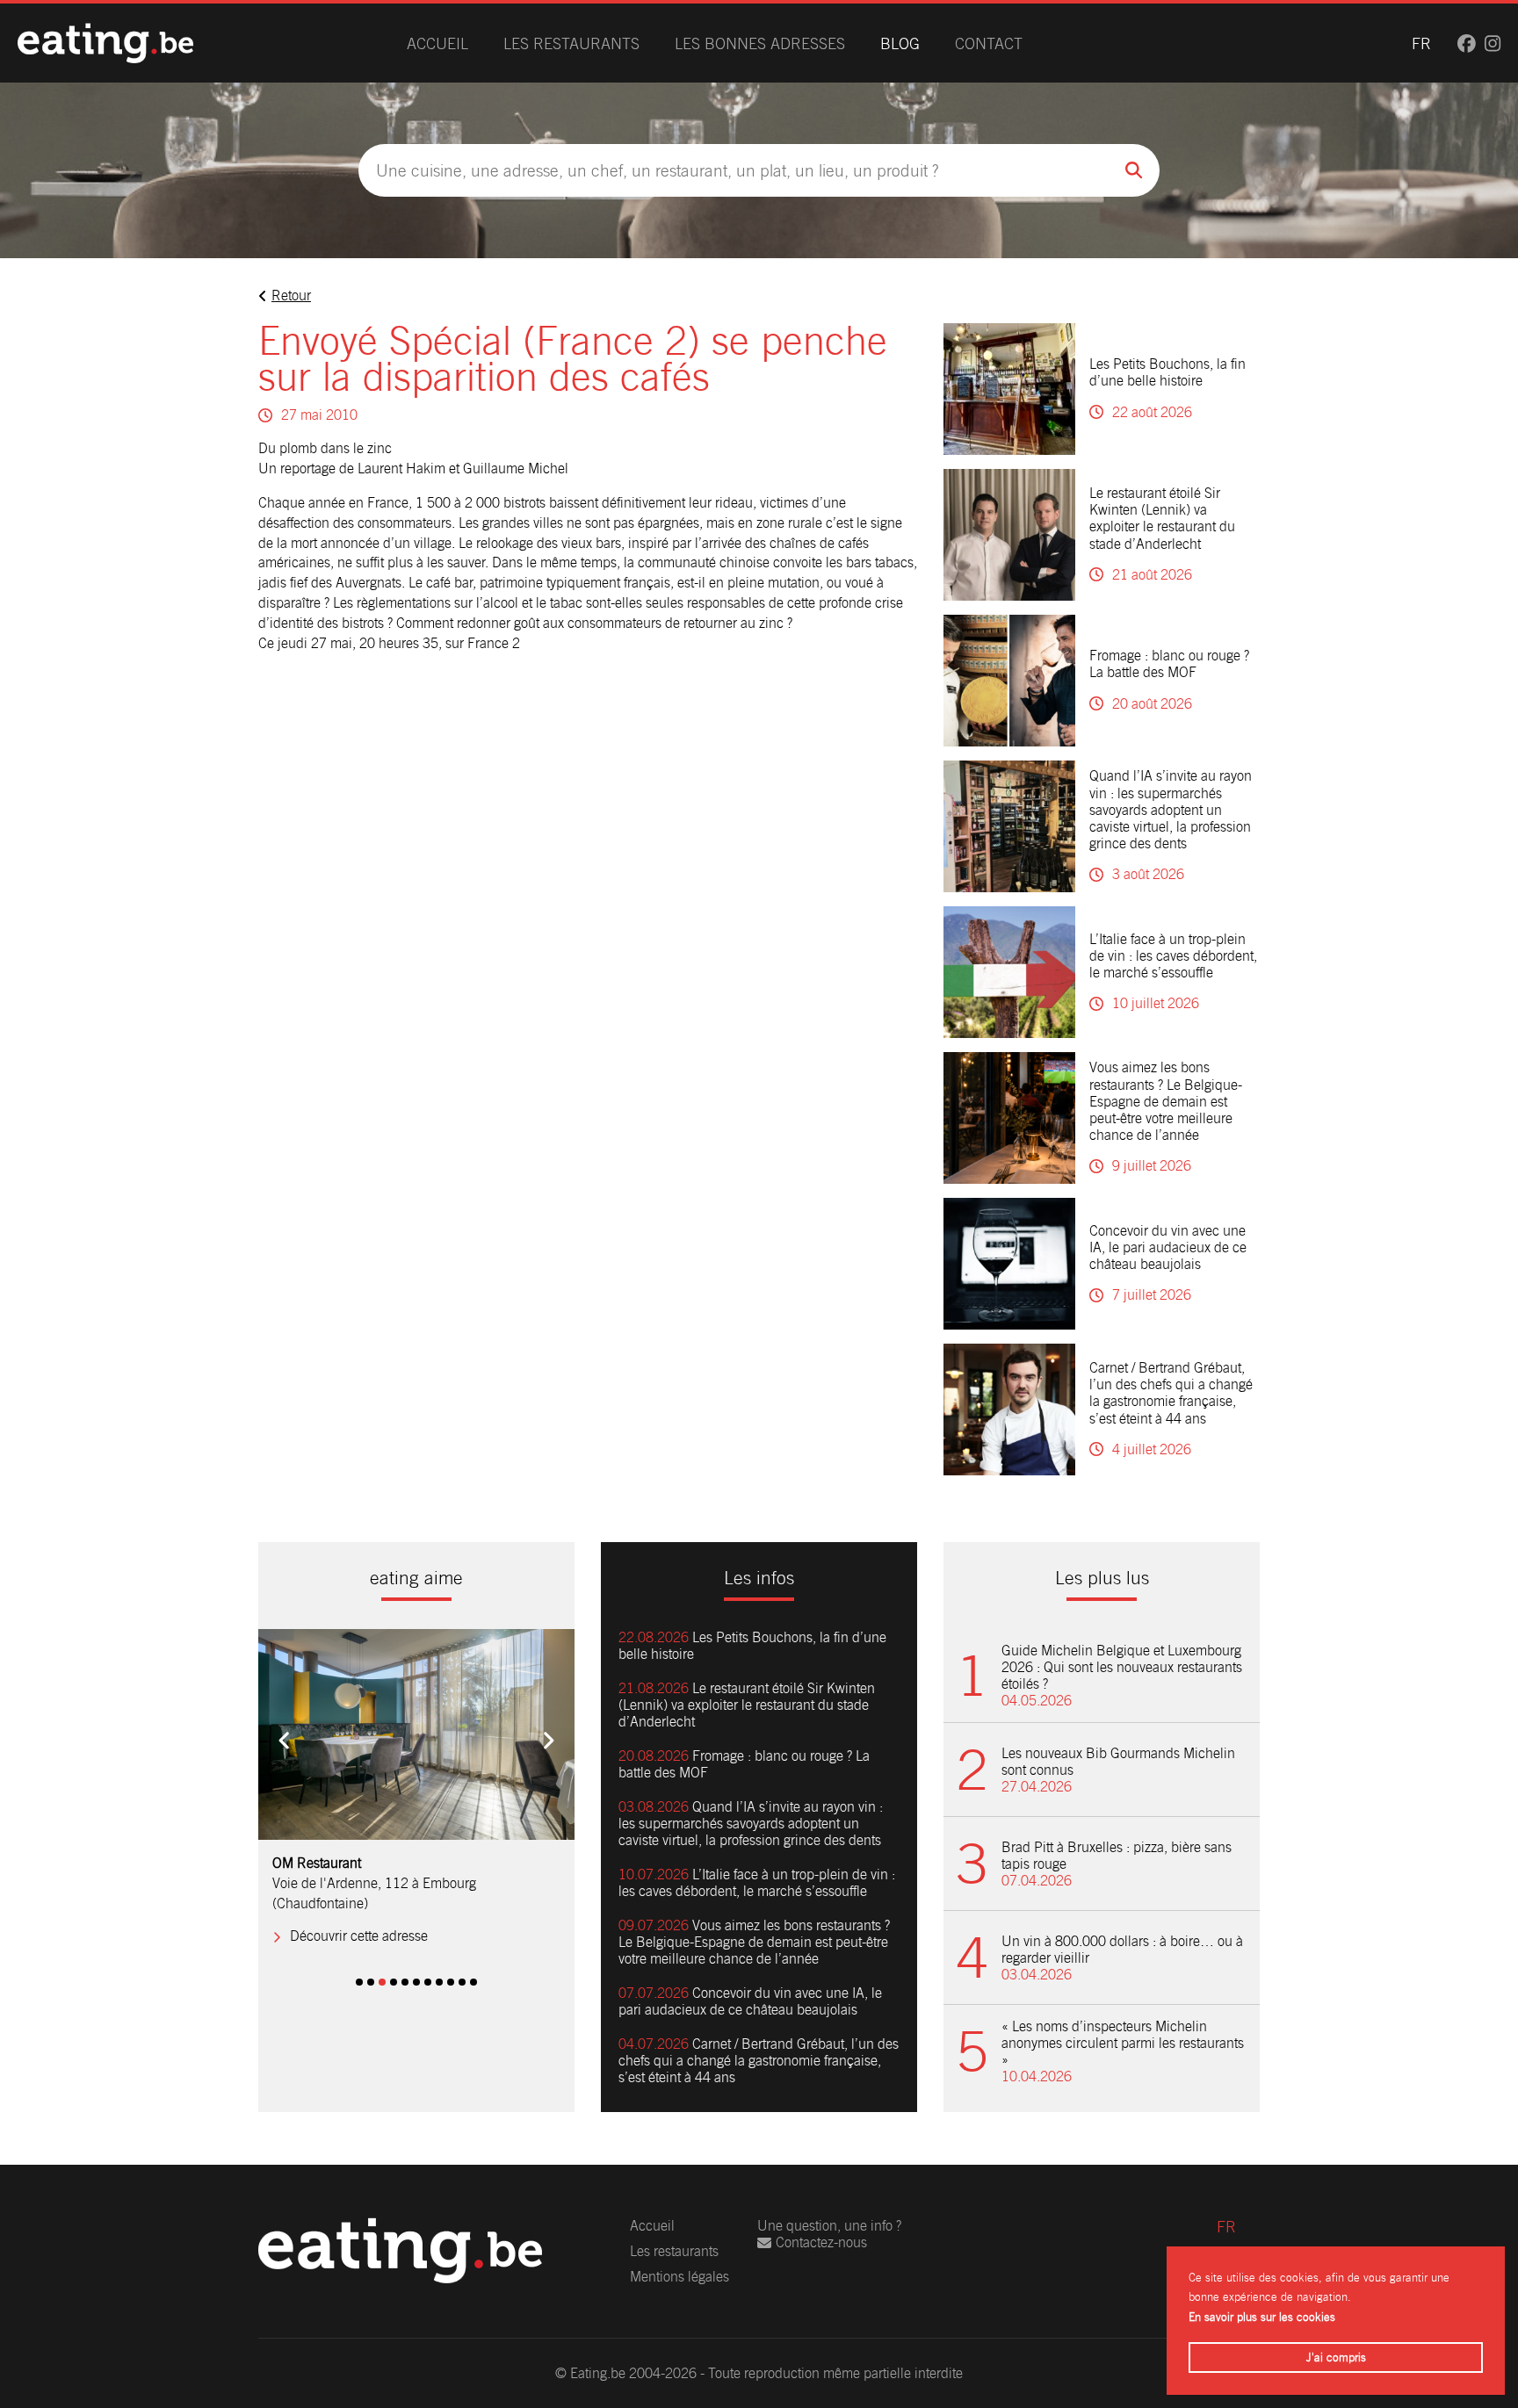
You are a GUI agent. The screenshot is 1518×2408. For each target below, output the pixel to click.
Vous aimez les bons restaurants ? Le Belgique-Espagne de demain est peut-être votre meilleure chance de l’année (1166, 1101)
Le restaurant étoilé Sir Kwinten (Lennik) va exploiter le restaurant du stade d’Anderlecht (1162, 519)
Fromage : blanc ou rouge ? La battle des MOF (1169, 664)
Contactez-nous (821, 2242)
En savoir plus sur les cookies (1262, 2317)
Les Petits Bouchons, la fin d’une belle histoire (1167, 372)
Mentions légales (679, 2277)
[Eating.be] (105, 43)
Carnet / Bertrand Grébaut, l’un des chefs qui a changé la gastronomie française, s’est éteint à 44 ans (1171, 1393)
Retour (291, 296)
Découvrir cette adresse (359, 1936)
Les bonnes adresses (760, 43)
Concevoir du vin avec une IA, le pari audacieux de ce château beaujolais (1168, 1247)
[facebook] (1467, 43)
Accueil (437, 43)
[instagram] (1493, 43)
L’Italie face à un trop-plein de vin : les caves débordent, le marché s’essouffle (1173, 956)
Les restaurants (571, 43)
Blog (900, 43)
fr (1421, 43)
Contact (989, 43)
